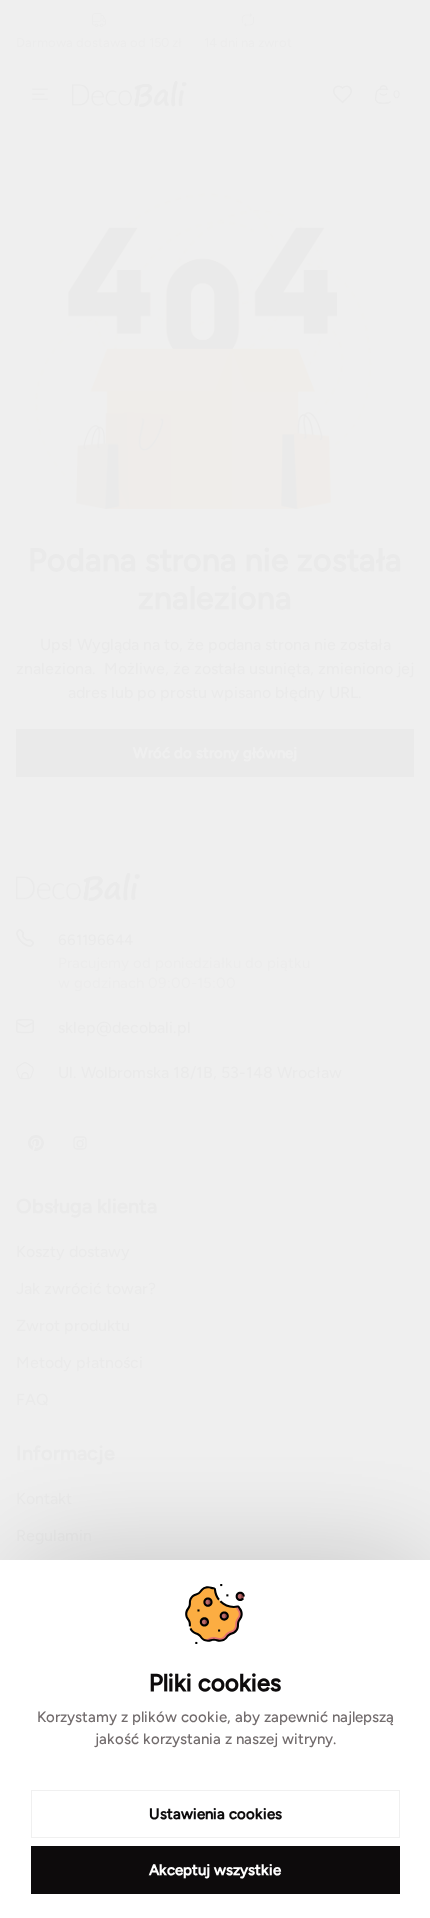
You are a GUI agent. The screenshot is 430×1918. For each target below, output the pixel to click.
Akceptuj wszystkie (215, 1870)
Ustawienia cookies (215, 1814)
